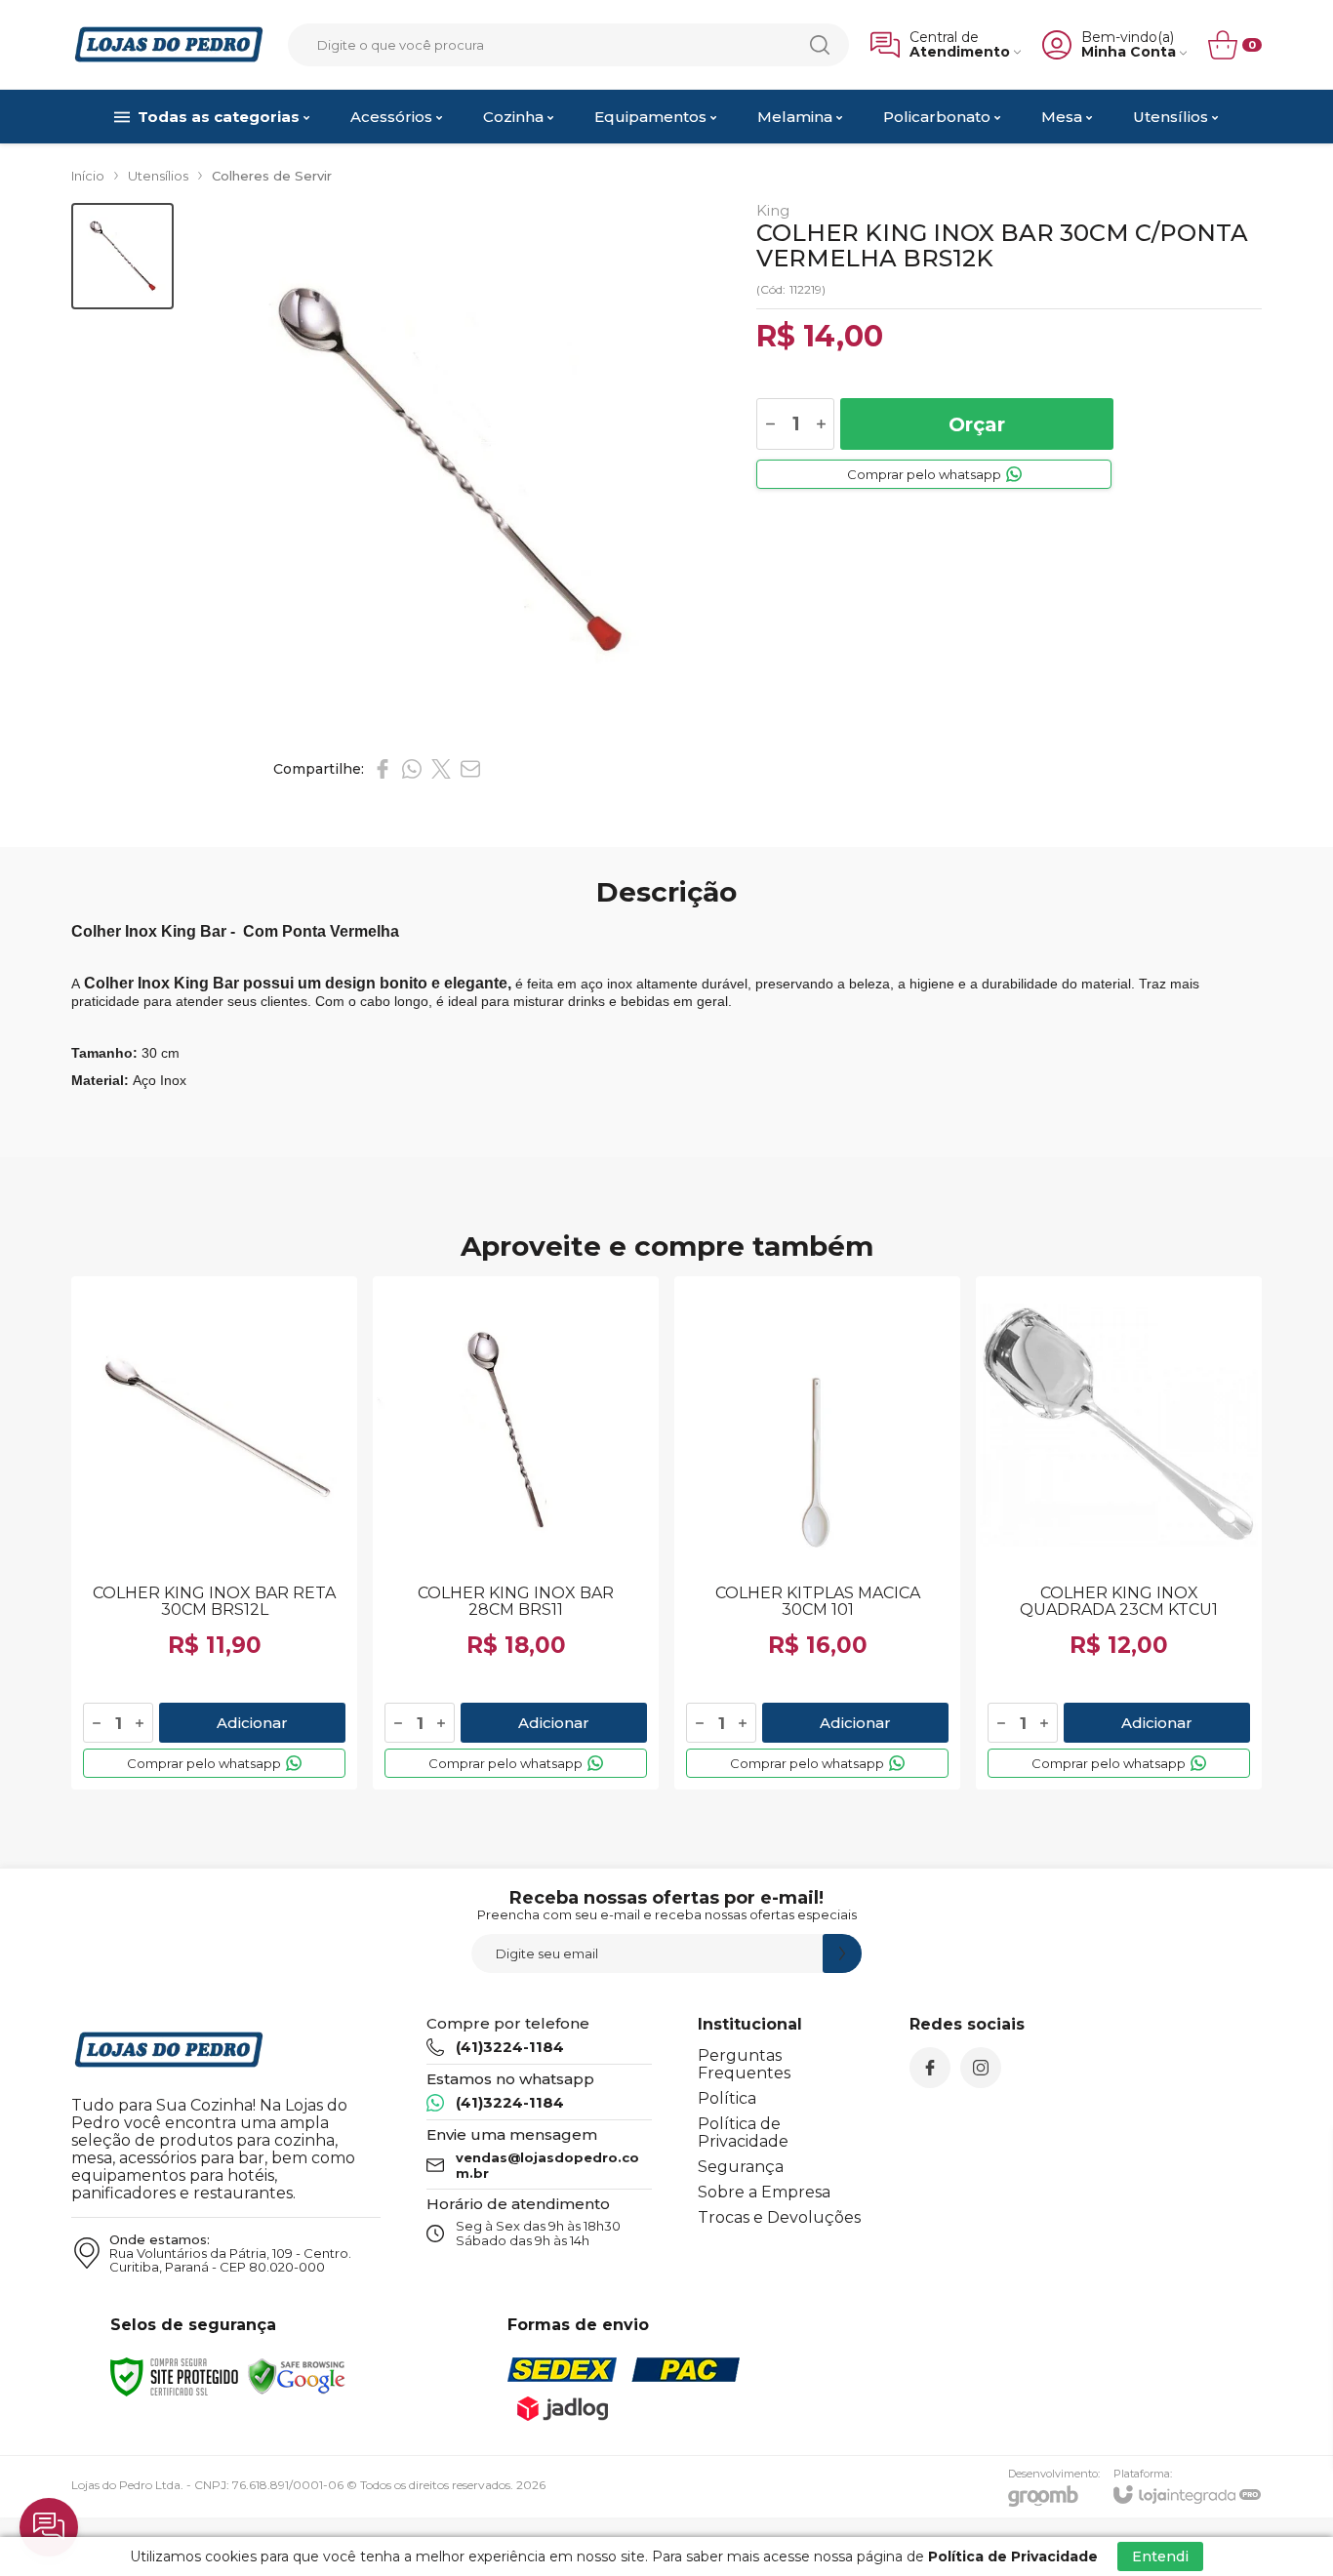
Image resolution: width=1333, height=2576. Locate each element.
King (773, 210)
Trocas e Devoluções (779, 2217)
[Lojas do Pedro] (169, 44)
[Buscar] (820, 45)
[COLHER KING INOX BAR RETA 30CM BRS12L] (214, 1533)
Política (727, 2098)
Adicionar (252, 1723)
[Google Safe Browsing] (297, 2375)
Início (88, 176)
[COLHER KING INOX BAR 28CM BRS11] (516, 1533)
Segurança (741, 2167)
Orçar (977, 424)
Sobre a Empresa (764, 2192)
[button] (122, 256)
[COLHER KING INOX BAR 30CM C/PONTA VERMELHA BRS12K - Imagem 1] (122, 256)
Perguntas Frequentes (744, 2064)
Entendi (1160, 2556)
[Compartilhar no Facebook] (383, 769)
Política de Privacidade (743, 2133)
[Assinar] (842, 1953)
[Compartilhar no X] (441, 769)
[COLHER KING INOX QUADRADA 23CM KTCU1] (1119, 1533)
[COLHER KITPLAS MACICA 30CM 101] (817, 1533)
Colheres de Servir (272, 176)
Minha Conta (1129, 52)
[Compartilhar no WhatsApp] (412, 769)
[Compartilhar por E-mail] (470, 769)
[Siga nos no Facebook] (930, 2068)
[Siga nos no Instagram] (981, 2068)
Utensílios (158, 176)
